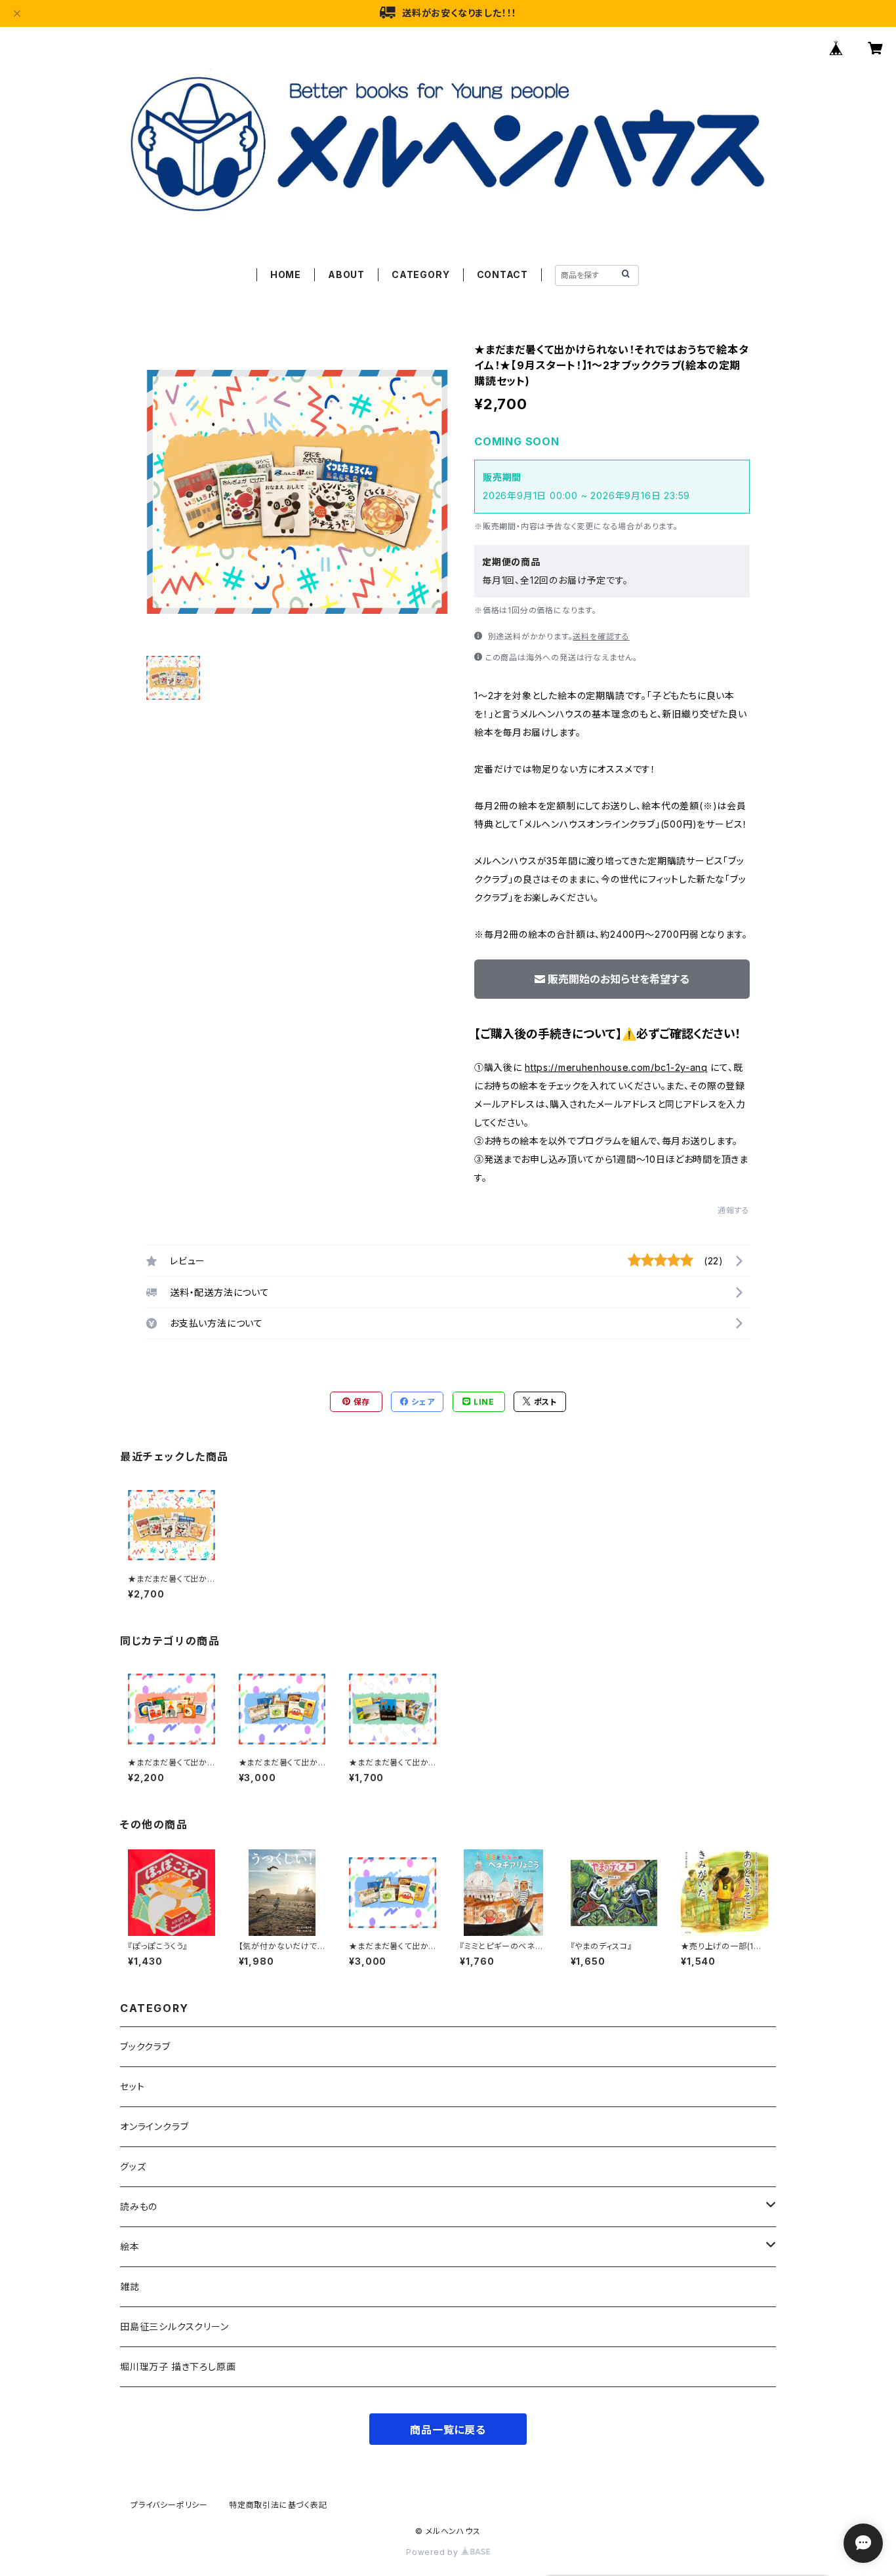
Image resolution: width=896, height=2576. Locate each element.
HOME (286, 274)
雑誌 (130, 2286)
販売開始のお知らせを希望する (619, 979)
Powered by (434, 2552)
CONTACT (503, 274)
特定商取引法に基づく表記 (278, 2505)
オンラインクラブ (154, 2126)
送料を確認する (601, 636)
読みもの (139, 2206)
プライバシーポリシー (169, 2505)
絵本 (130, 2246)
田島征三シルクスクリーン (174, 2326)
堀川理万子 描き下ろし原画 (178, 2366)
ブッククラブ (145, 2046)
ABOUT (346, 274)
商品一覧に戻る (448, 2430)
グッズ (133, 2166)
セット (132, 2086)
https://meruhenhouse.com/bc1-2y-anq (616, 1067)
